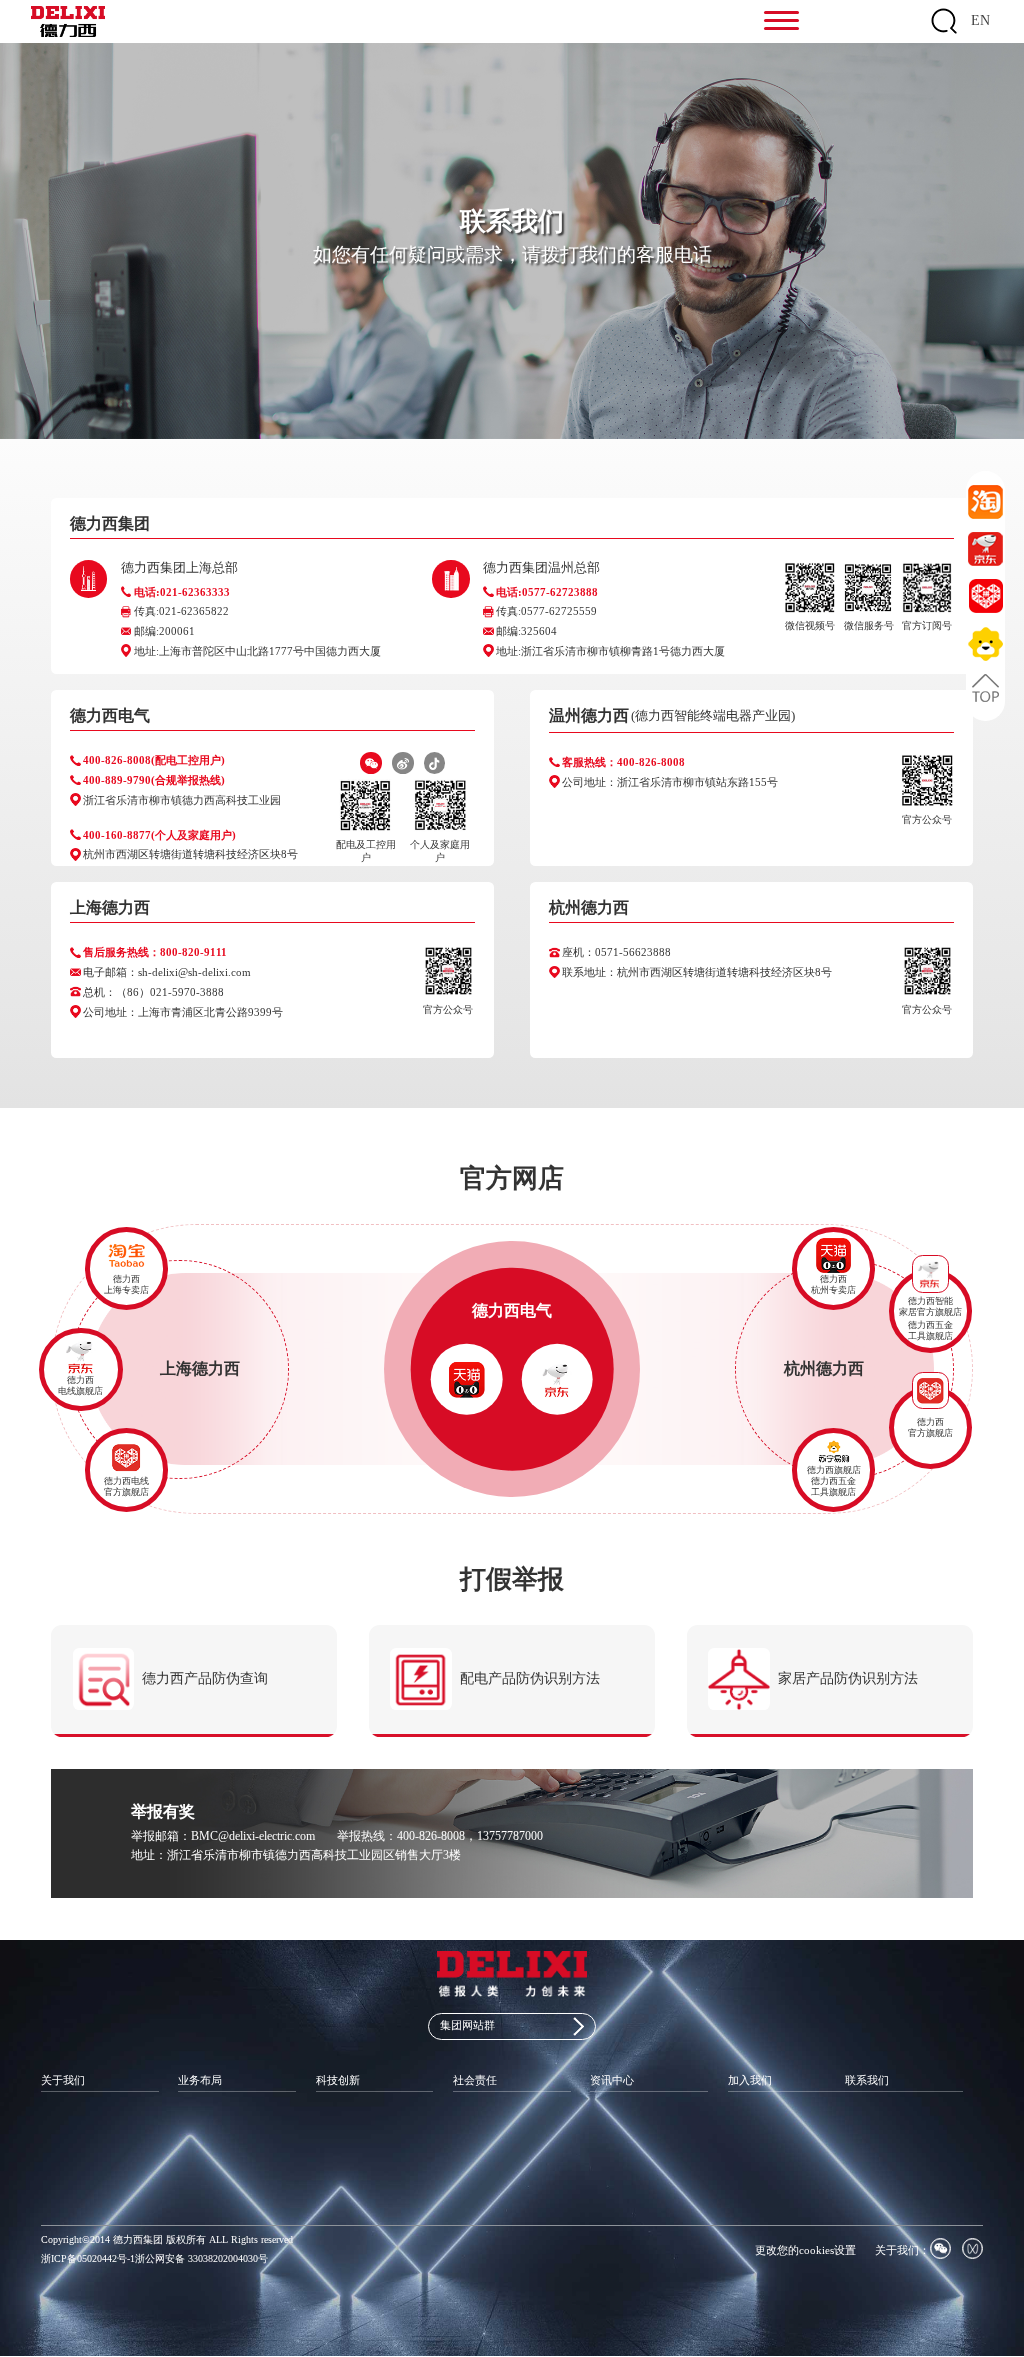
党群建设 (473, 2117)
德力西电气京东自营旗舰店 (557, 1404)
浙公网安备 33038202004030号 (201, 2258)
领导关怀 (61, 2202)
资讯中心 (612, 2080)
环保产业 (198, 2181)
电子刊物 (610, 2160)
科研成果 (336, 2139)
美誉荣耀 (61, 2181)
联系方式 (865, 2117)
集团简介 (61, 2117)
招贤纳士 (748, 2117)
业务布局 (200, 2080)
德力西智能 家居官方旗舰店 (930, 1306)
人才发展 (748, 2139)
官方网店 (865, 2139)
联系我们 (867, 2080)
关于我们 (63, 2080)
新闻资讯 (610, 2117)
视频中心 (610, 2139)
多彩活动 (748, 2160)
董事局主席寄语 (76, 2139)
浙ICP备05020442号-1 (88, 2258)
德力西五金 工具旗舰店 (930, 1330)
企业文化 (61, 2160)
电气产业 (198, 2117)
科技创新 (338, 2080)
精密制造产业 (208, 2160)
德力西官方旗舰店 (467, 1375)
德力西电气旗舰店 (467, 1395)
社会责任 (475, 2080)
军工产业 (198, 2139)
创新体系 (336, 2117)
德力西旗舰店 (834, 1470)
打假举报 (865, 2160)
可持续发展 (478, 2139)
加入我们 (750, 2080)
